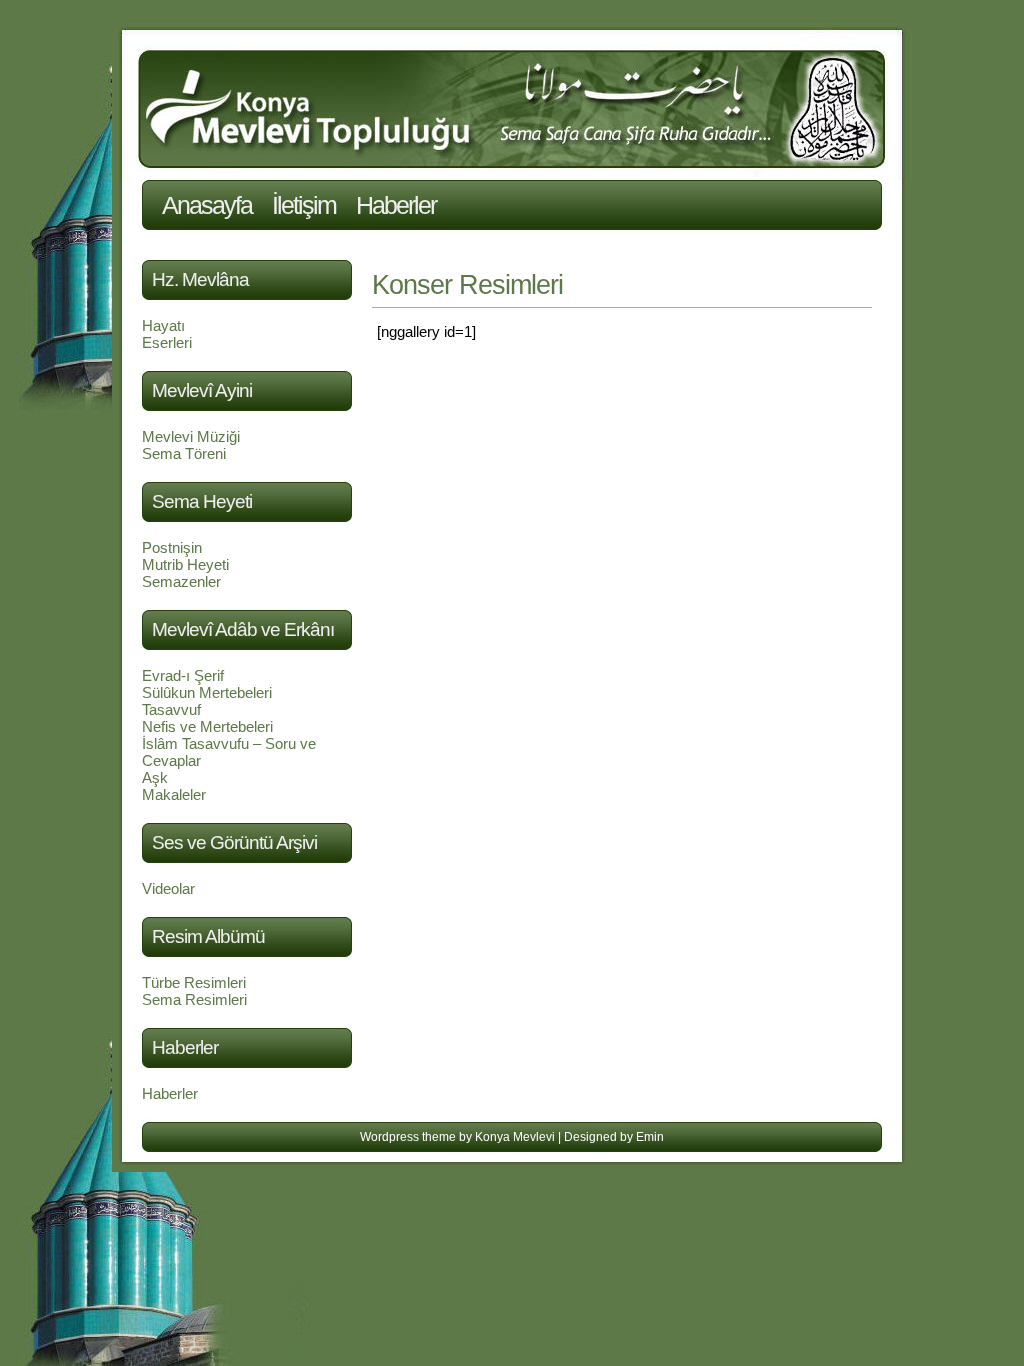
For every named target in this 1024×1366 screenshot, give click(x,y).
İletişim (304, 205)
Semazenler (181, 581)
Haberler (396, 205)
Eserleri (167, 342)
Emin (650, 1137)
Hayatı (163, 325)
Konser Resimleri (467, 285)
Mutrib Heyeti (185, 564)
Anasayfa (207, 205)
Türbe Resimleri (194, 982)
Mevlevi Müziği (191, 436)
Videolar (168, 888)
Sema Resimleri (194, 999)
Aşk (155, 777)
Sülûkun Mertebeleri (207, 692)
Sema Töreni (184, 453)
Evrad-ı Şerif (183, 675)
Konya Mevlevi (515, 1137)
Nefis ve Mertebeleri (207, 726)
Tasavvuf (171, 709)
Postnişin (172, 547)
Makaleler (174, 794)
